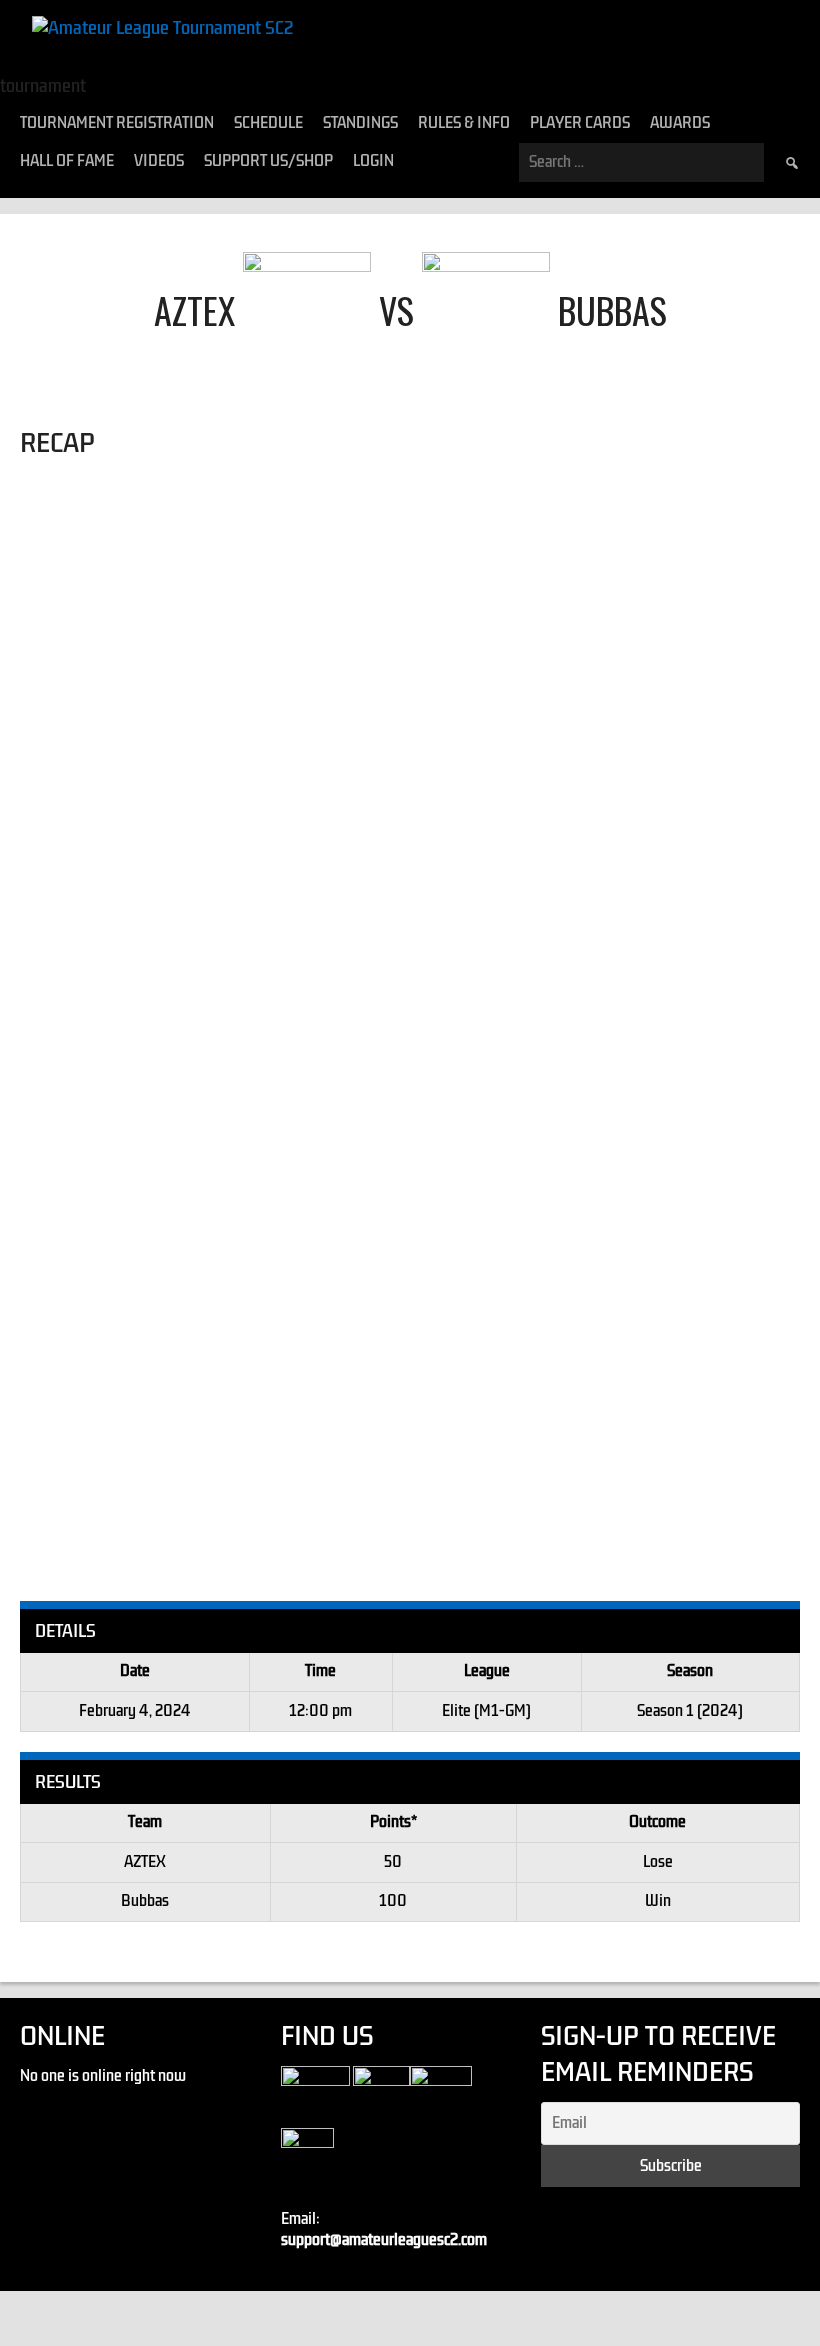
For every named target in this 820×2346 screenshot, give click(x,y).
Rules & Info (464, 123)
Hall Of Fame (67, 161)
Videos (159, 161)
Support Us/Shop (268, 161)
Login (373, 161)
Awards (680, 123)
